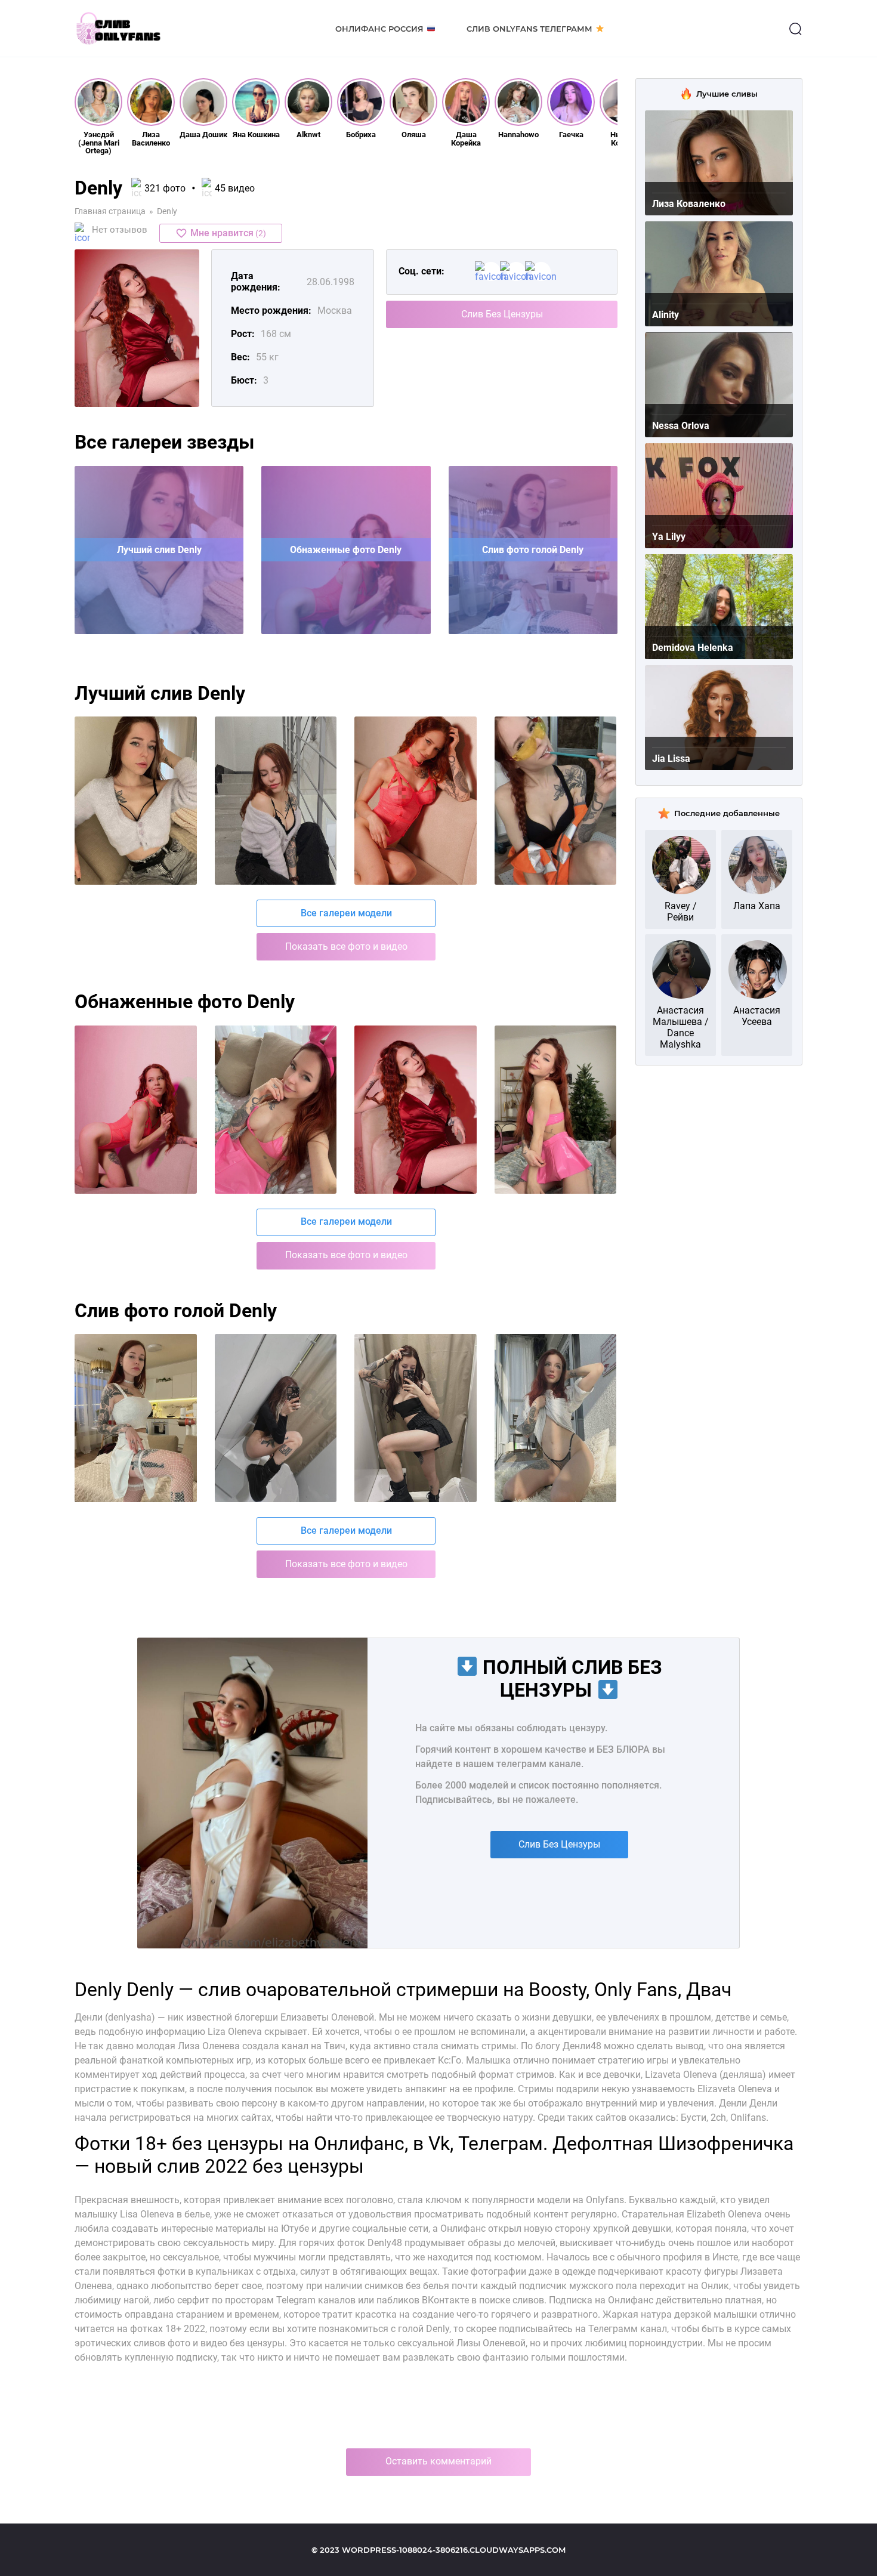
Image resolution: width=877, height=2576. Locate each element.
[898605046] (136, 1110)
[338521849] (276, 1110)
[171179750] (556, 801)
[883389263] (556, 1110)
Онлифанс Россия (379, 29)
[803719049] (276, 1418)
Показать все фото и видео (346, 946)
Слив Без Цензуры (502, 314)
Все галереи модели (346, 913)
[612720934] (136, 801)
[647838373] (416, 1110)
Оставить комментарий (438, 2461)
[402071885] (556, 1418)
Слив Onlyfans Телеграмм (529, 29)
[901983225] (416, 801)
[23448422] (416, 1418)
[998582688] (136, 1418)
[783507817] (276, 801)
